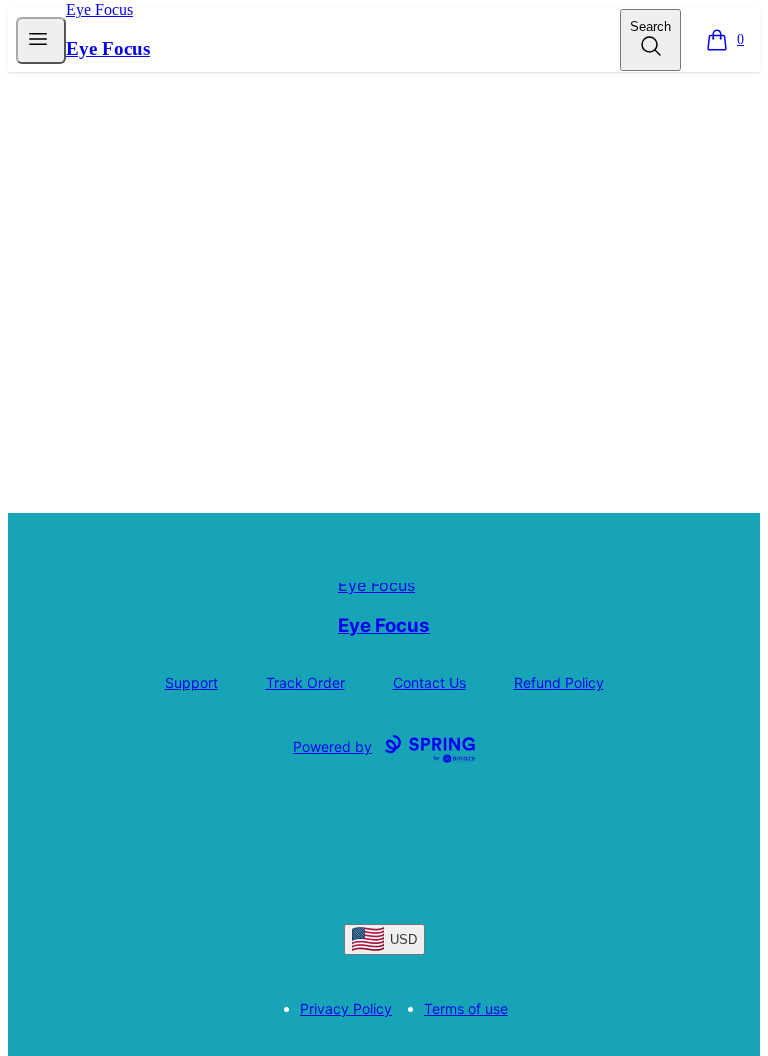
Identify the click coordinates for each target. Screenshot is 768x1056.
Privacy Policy (346, 1008)
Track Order (305, 682)
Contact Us (429, 682)
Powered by (332, 746)
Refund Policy (559, 682)
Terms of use (466, 1008)
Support (191, 682)
